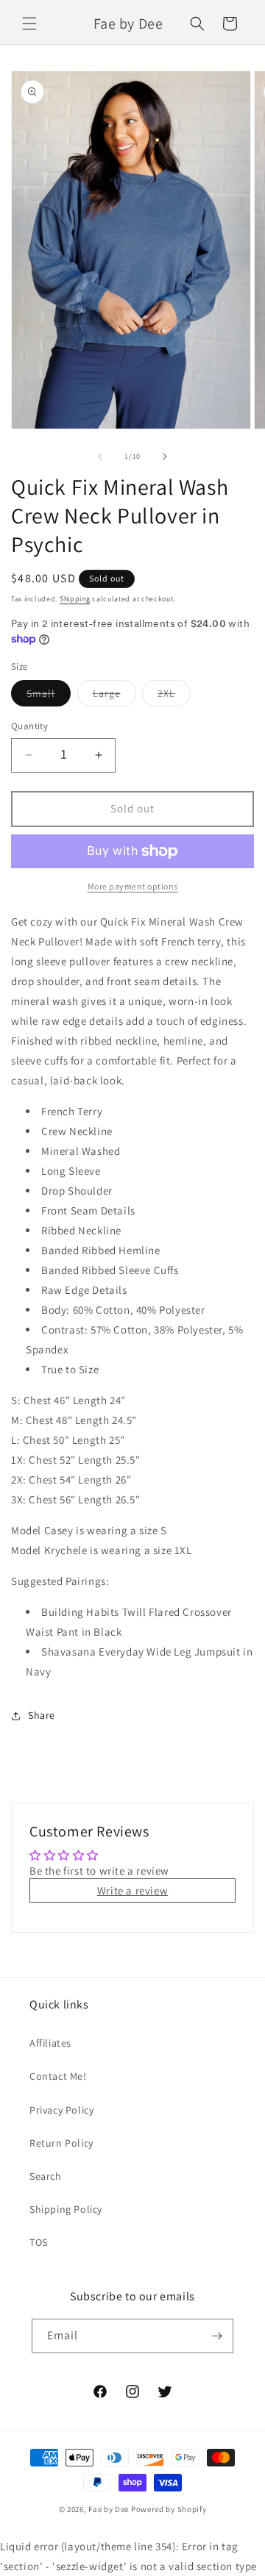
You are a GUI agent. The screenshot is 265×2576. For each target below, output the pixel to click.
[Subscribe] (216, 2336)
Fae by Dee (109, 2509)
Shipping (75, 599)
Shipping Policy (66, 2209)
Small (49, 696)
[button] (29, 24)
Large (114, 696)
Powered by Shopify (169, 2509)
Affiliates (50, 2043)
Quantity (29, 726)
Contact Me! (58, 2076)
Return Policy (61, 2143)
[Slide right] (165, 457)
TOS (39, 2242)
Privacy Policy (61, 2110)
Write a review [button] (132, 1890)
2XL (174, 696)
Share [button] (42, 1715)
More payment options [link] (133, 886)
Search (46, 2176)
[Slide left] (100, 457)
